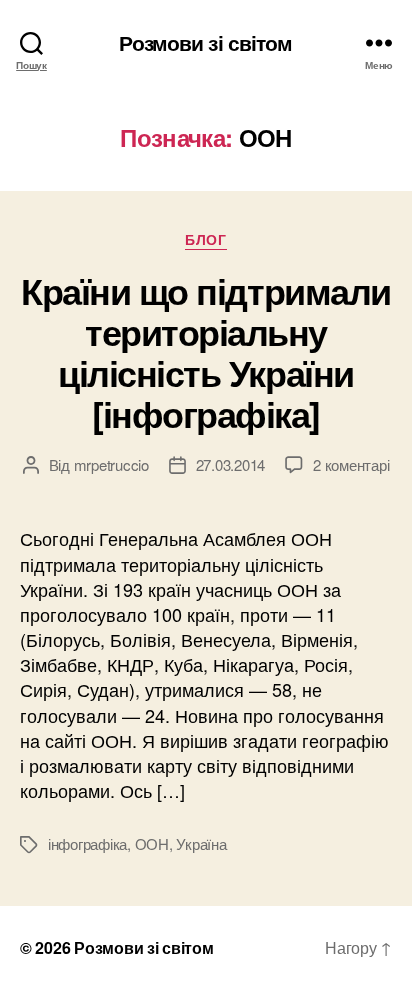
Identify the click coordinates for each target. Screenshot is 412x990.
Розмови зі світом (205, 42)
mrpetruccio (111, 464)
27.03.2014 (230, 464)
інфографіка (87, 843)
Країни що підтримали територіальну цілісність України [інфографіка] (205, 351)
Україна (201, 843)
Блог (205, 240)
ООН (152, 843)
